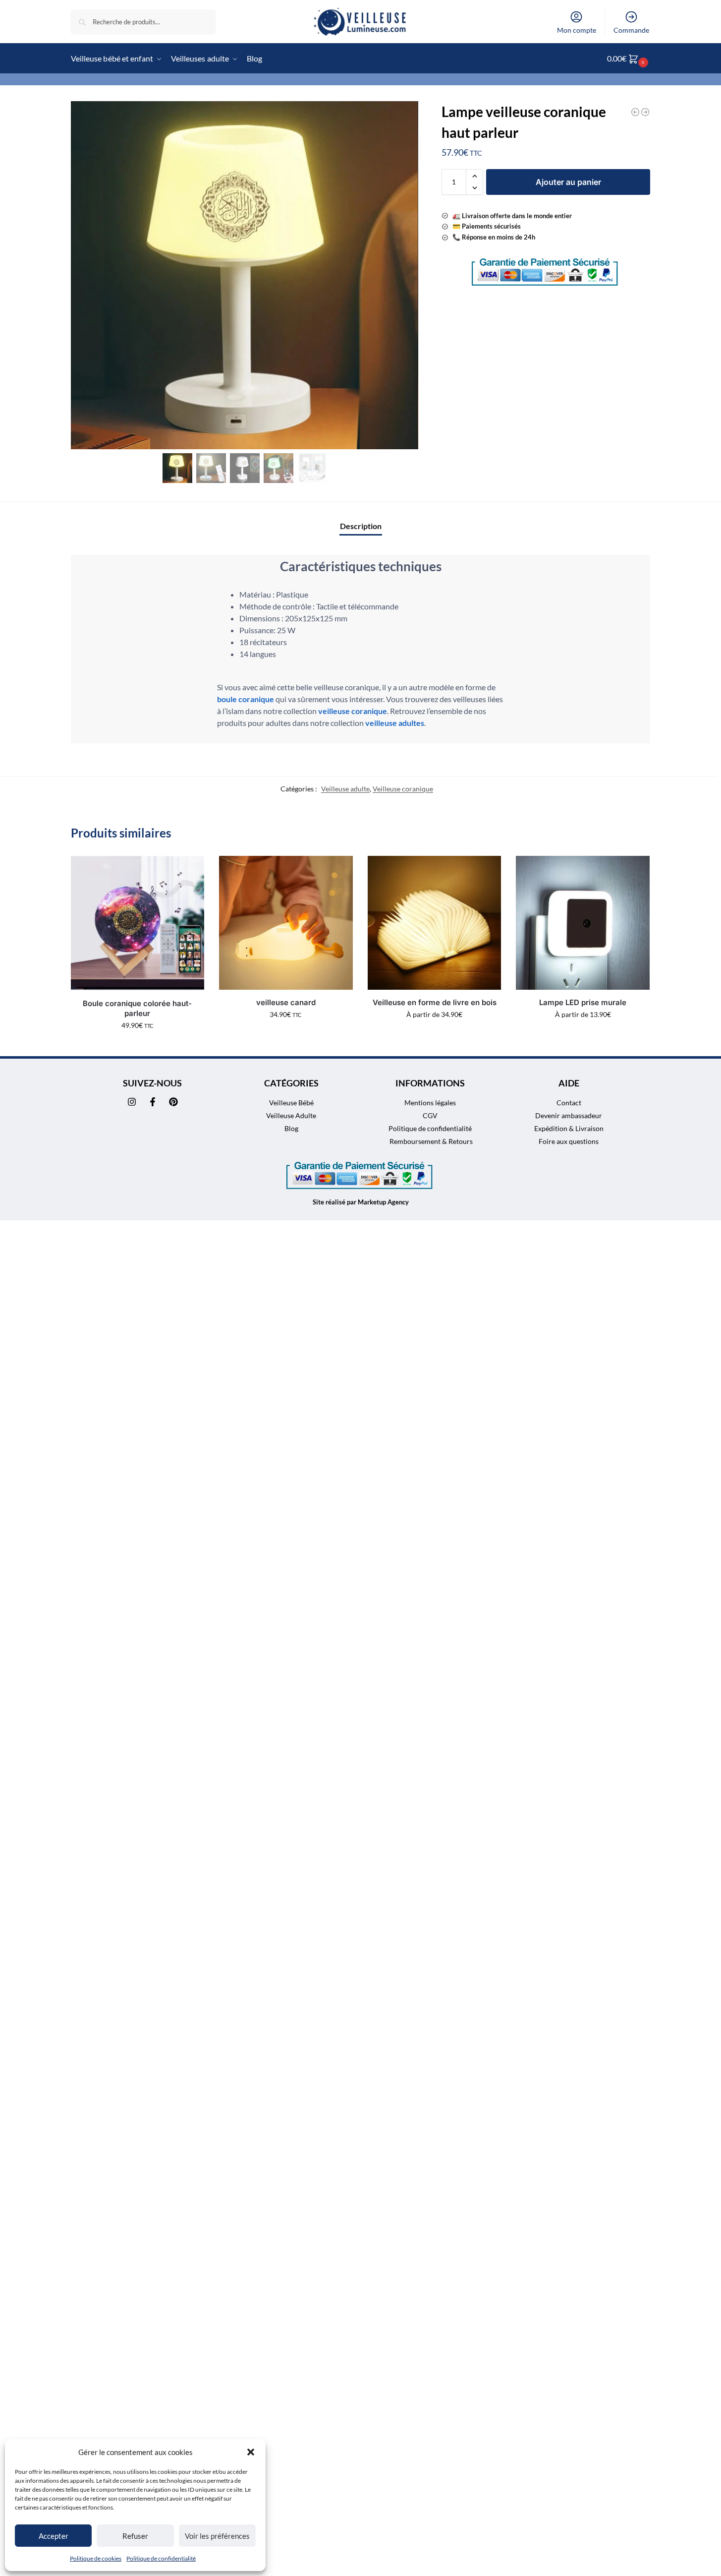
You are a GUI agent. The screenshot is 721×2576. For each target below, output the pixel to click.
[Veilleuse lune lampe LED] (645, 112)
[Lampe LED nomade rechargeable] (635, 112)
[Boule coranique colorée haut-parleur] (138, 923)
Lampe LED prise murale (583, 1002)
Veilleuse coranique (403, 789)
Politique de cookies (96, 2558)
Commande (631, 30)
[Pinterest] (173, 1102)
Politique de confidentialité (161, 2558)
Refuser (135, 2536)
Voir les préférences (217, 2536)
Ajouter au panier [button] (138, 1046)
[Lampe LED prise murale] (583, 923)
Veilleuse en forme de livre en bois (435, 1002)
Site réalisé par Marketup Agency (361, 1202)
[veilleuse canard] (286, 923)
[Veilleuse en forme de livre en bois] (435, 923)
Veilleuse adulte (345, 789)
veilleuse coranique (353, 711)
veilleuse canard (286, 1002)
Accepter (54, 2536)
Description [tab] (361, 526)
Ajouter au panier (568, 182)
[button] (251, 2452)
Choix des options (434, 1035)
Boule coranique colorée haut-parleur (137, 1008)
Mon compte (577, 30)
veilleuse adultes (395, 723)
